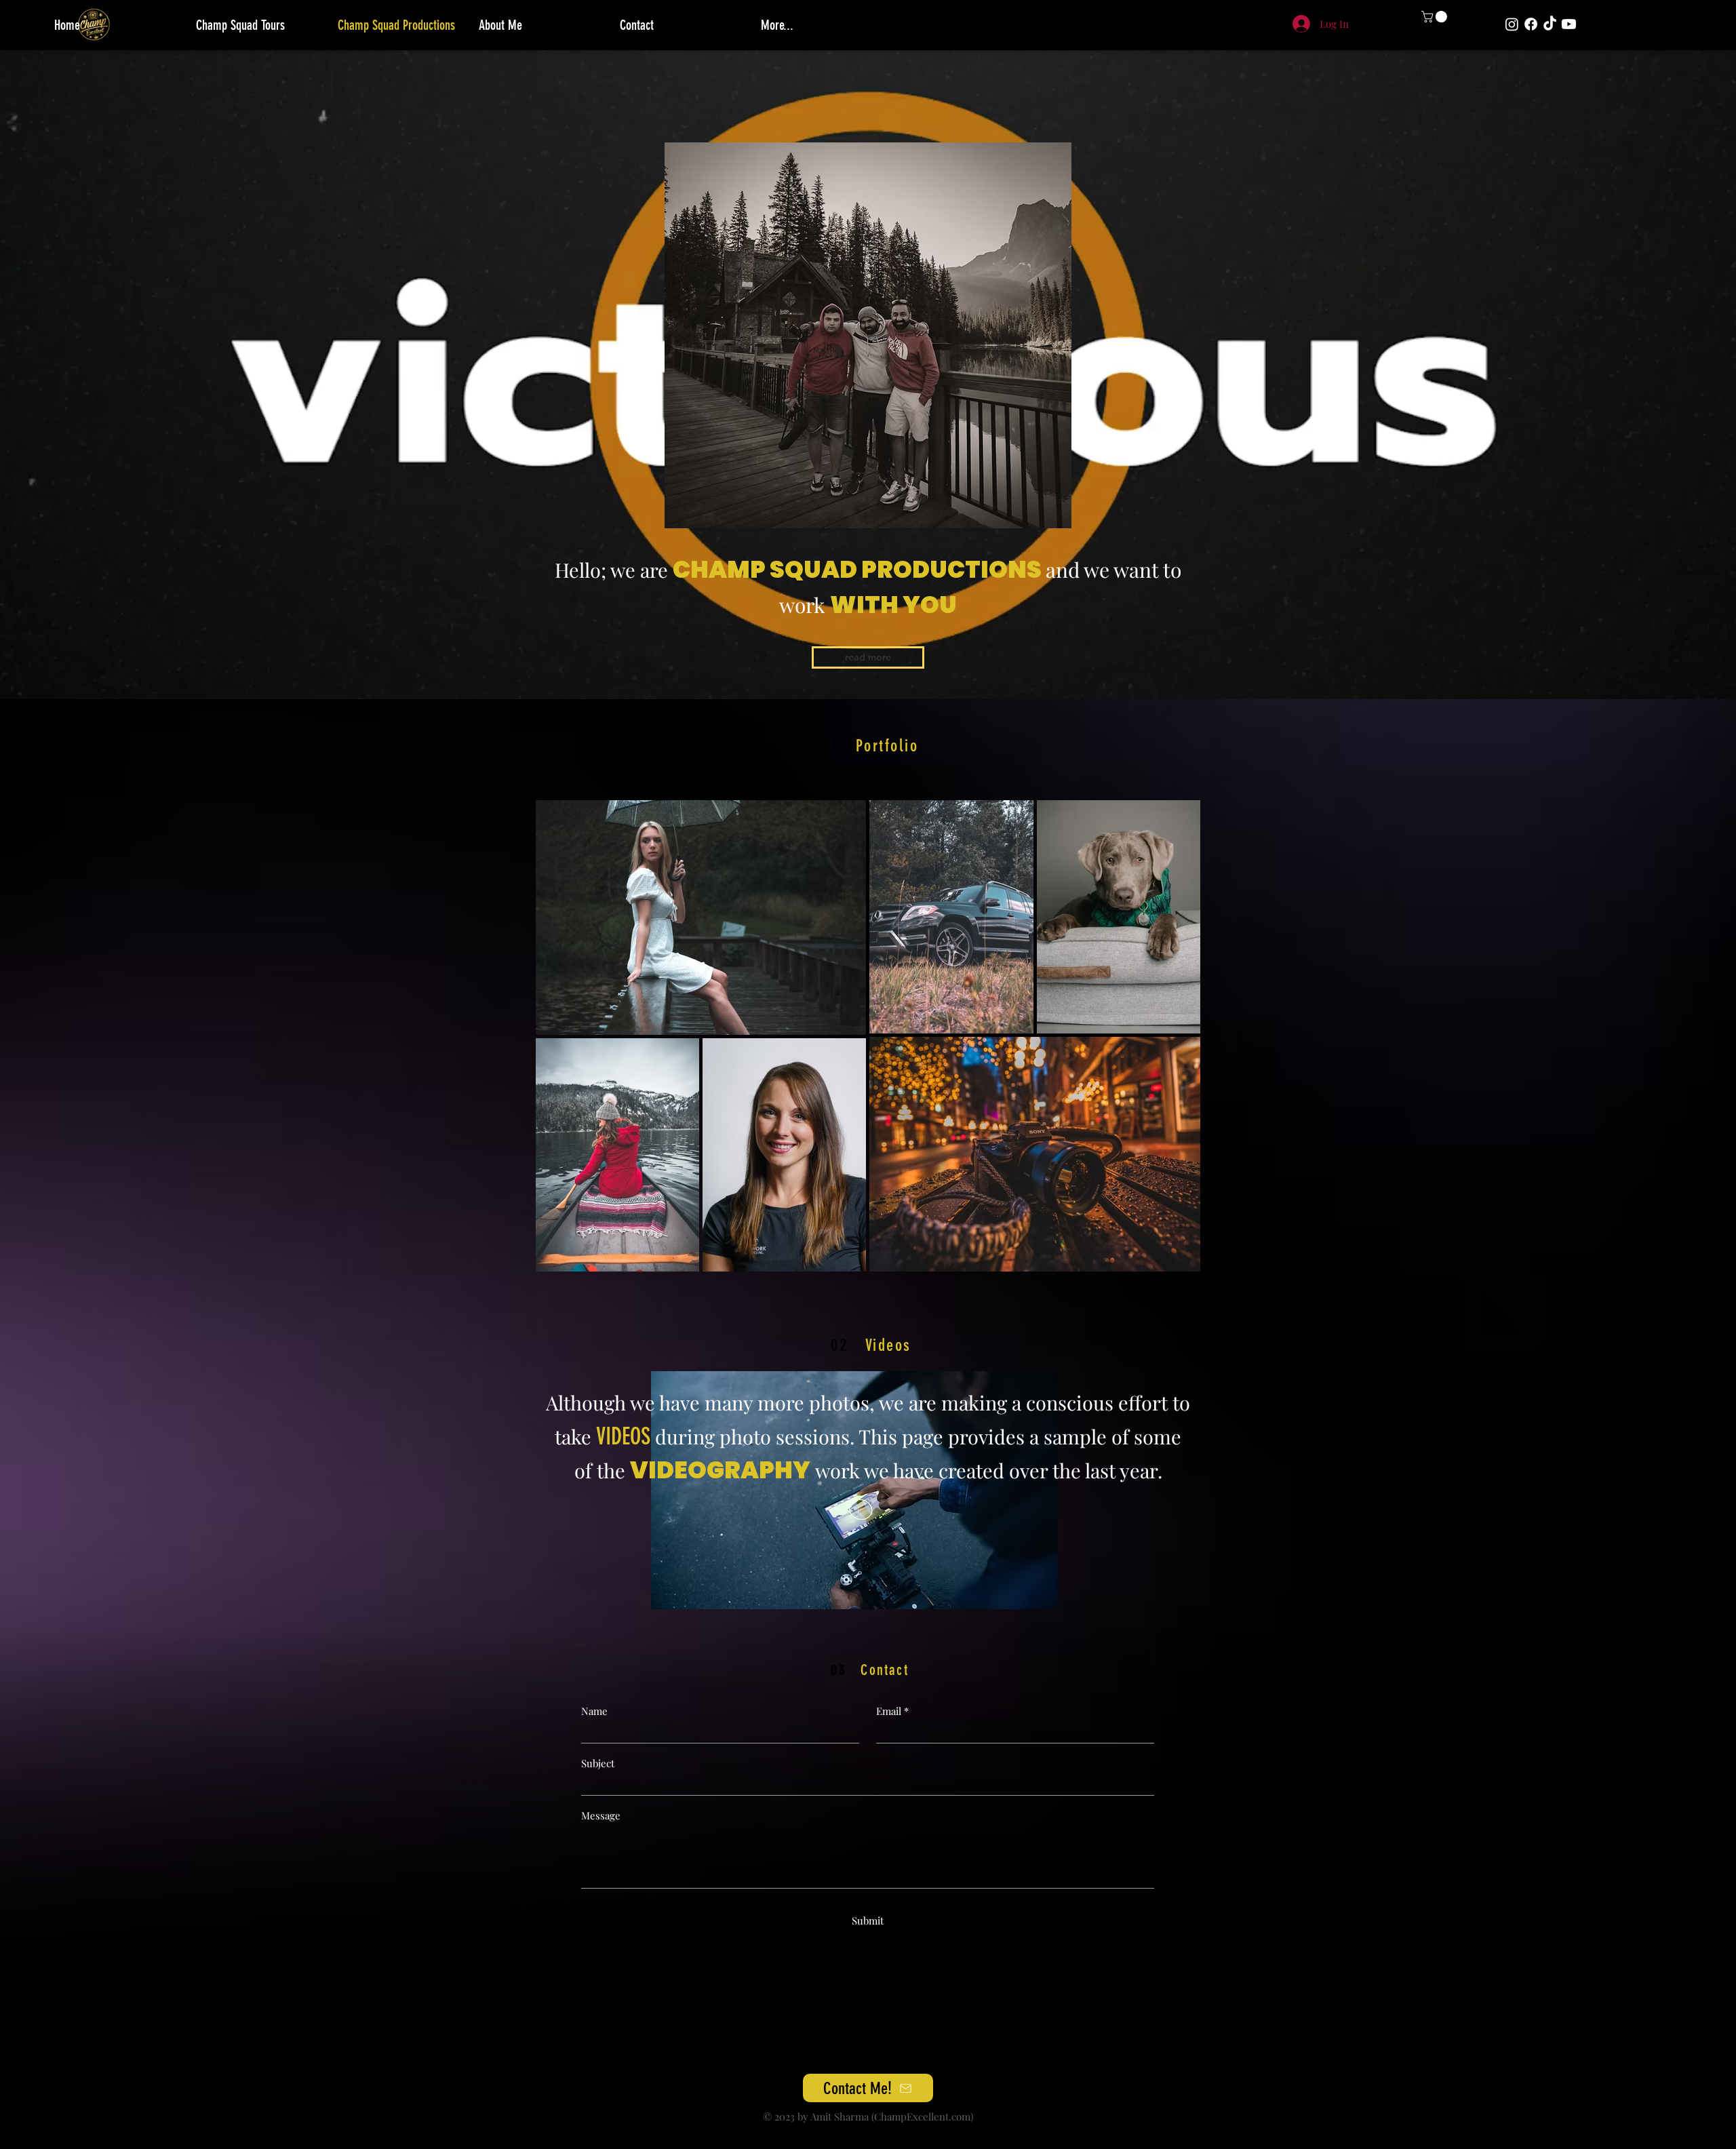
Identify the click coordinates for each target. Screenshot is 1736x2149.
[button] (1436, 17)
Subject (598, 1763)
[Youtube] (1569, 24)
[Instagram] (1512, 24)
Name (594, 1711)
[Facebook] (1531, 24)
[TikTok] (1550, 24)
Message (601, 1816)
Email (889, 1711)
